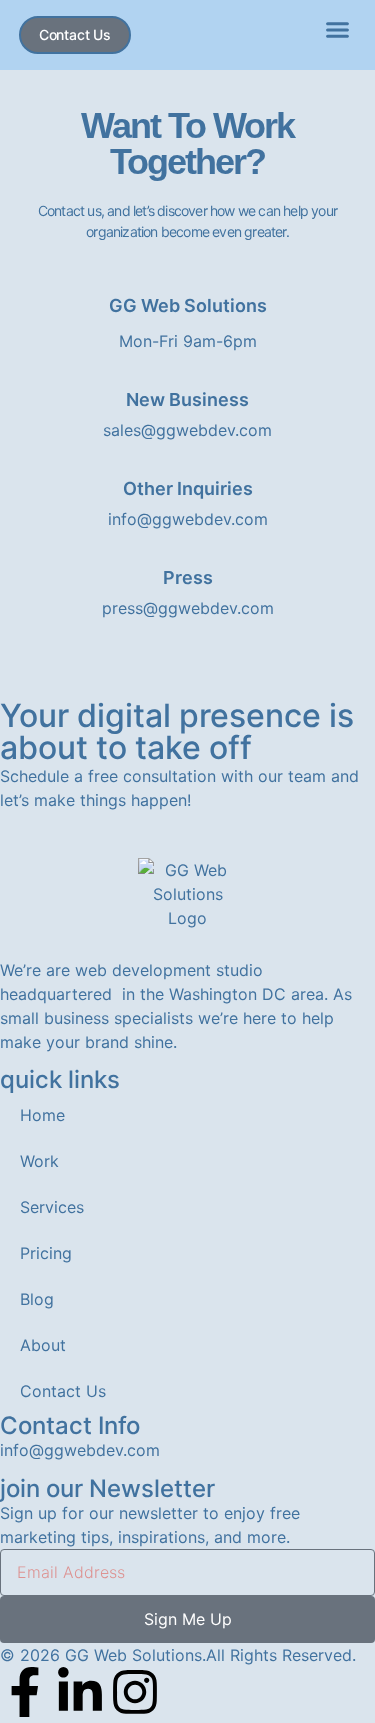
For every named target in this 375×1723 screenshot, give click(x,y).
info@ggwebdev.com (80, 1450)
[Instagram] (135, 1692)
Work (39, 1161)
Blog (37, 1299)
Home (42, 1115)
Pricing (46, 1253)
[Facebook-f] (25, 1692)
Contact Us (63, 1391)
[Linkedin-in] (80, 1692)
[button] (338, 30)
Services (52, 1207)
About (43, 1345)
